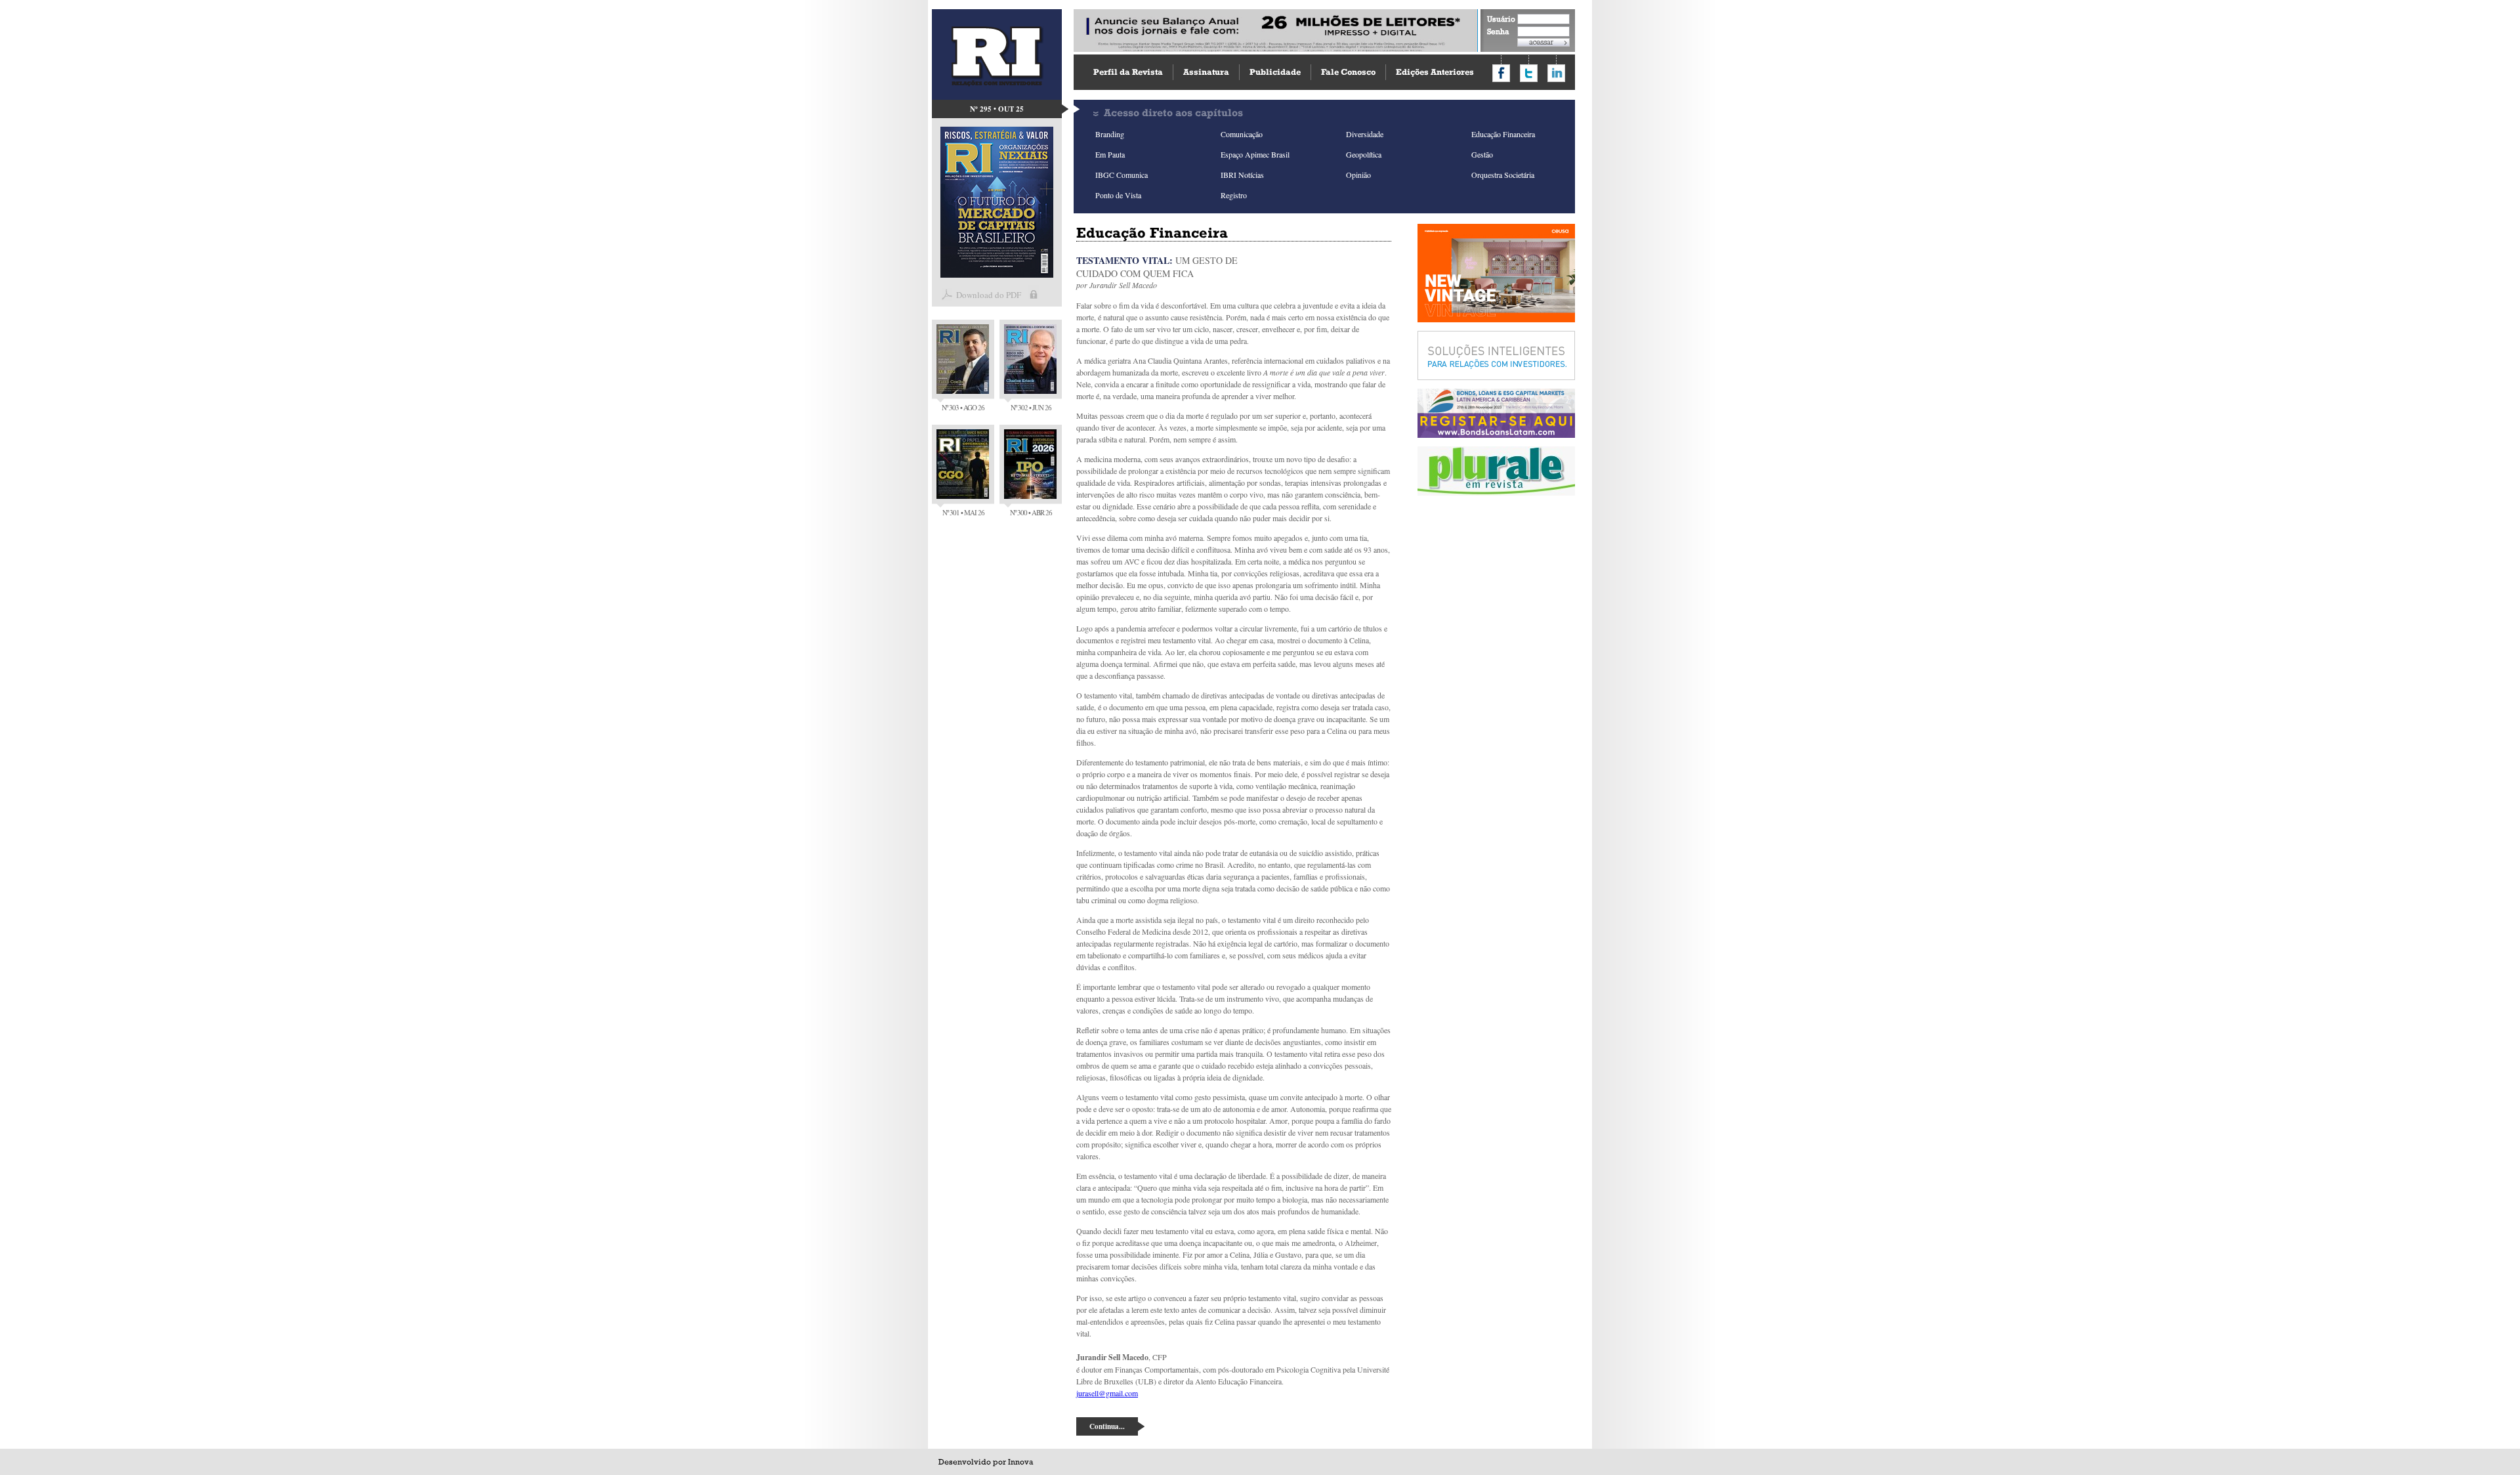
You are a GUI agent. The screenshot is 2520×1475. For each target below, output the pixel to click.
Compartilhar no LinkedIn (1556, 73)
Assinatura (1206, 72)
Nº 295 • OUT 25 (997, 109)
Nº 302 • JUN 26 (1031, 407)
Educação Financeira (1503, 134)
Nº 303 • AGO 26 (963, 407)
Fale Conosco (1348, 72)
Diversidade (1365, 134)
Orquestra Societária (1503, 175)
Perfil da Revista (1128, 72)
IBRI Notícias (1242, 175)
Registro (1234, 195)
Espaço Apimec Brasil (1255, 154)
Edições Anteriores (1435, 72)
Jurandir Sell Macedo (1123, 285)
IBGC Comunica (1122, 175)
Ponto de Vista (1118, 195)
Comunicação (1242, 134)
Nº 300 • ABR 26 (1031, 512)
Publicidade (1275, 72)
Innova (1020, 1462)
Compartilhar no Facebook (1501, 73)
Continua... (1107, 1426)
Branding (1110, 134)
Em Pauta (1110, 154)
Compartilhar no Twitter (1529, 73)
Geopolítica (1364, 154)
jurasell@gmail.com (1107, 1393)
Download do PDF (989, 295)
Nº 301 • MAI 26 (963, 512)
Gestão (1482, 154)
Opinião (1358, 175)
